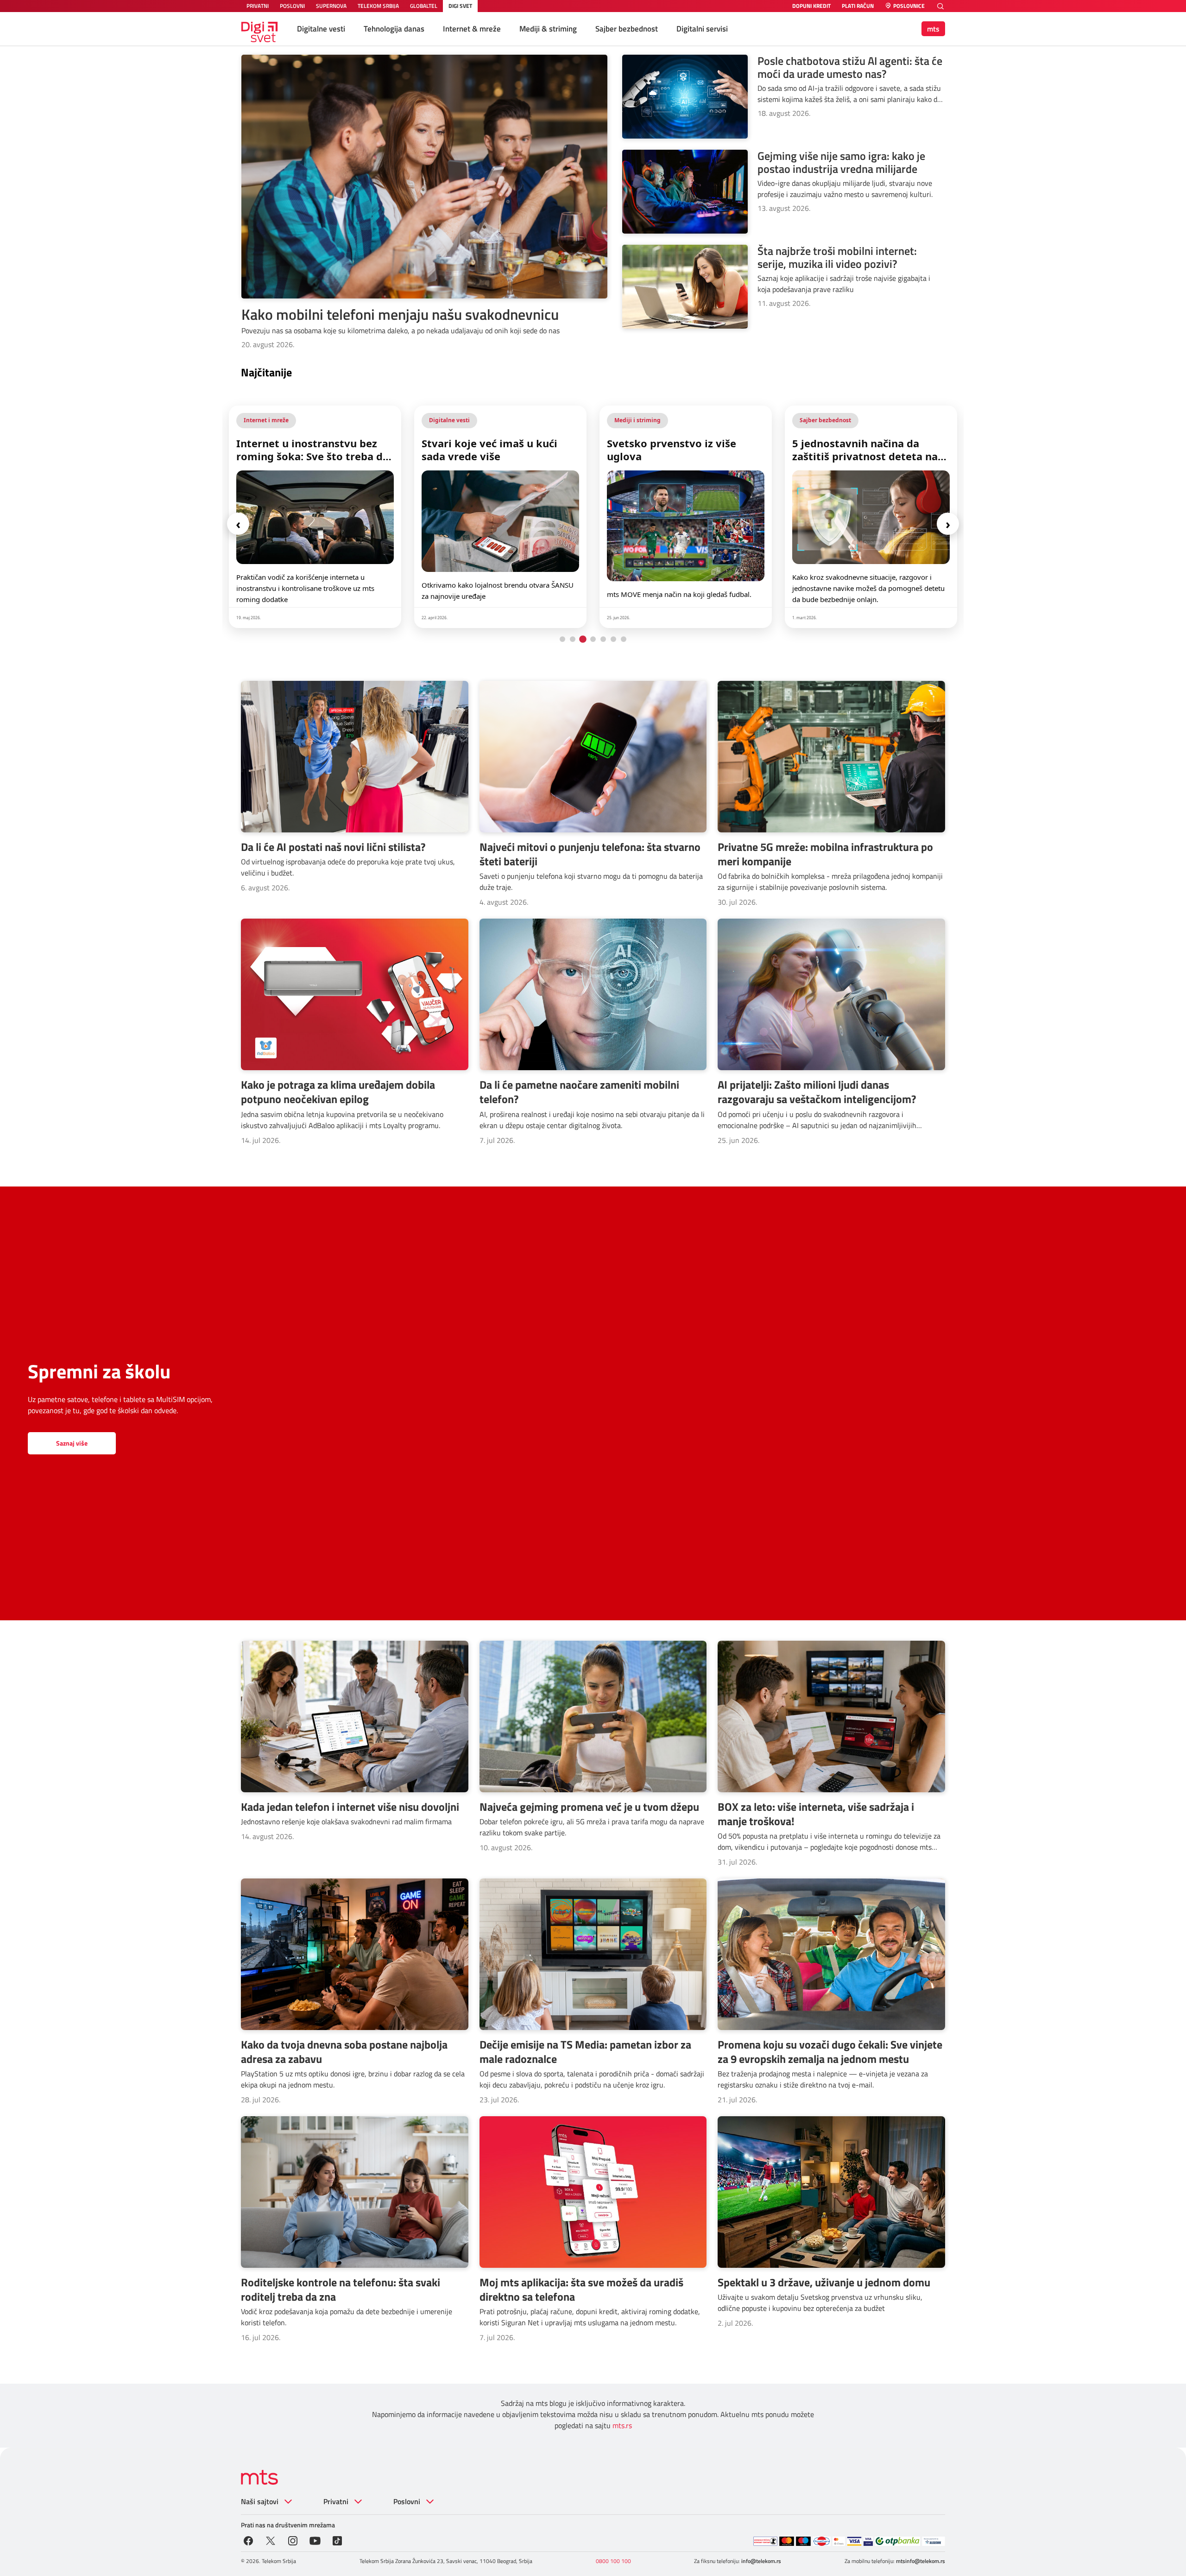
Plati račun (858, 6)
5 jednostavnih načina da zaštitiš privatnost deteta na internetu (680, 450)
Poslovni (407, 2501)
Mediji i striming (452, 420)
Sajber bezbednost (627, 29)
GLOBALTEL (424, 6)
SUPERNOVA (331, 6)
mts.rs (622, 2425)
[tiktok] (337, 2540)
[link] (315, 517)
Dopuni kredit (811, 6)
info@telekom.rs (761, 2561)
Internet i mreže (822, 420)
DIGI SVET (460, 6)
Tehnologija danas (394, 29)
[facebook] (248, 2540)
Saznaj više (72, 1443)
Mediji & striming (548, 29)
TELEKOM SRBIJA (378, 6)
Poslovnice (909, 6)
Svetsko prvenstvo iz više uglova (486, 450)
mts (933, 29)
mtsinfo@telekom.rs (921, 2561)
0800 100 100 (613, 2561)
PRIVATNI (258, 6)
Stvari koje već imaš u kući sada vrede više (304, 450)
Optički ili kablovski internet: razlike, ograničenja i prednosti (867, 450)
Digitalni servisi (702, 29)
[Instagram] (293, 2540)
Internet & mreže (472, 29)
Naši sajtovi (260, 2501)
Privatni (336, 2501)
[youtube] (315, 2540)
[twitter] (271, 2540)
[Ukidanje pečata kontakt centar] (765, 2541)
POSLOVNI (292, 6)
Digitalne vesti (321, 29)
